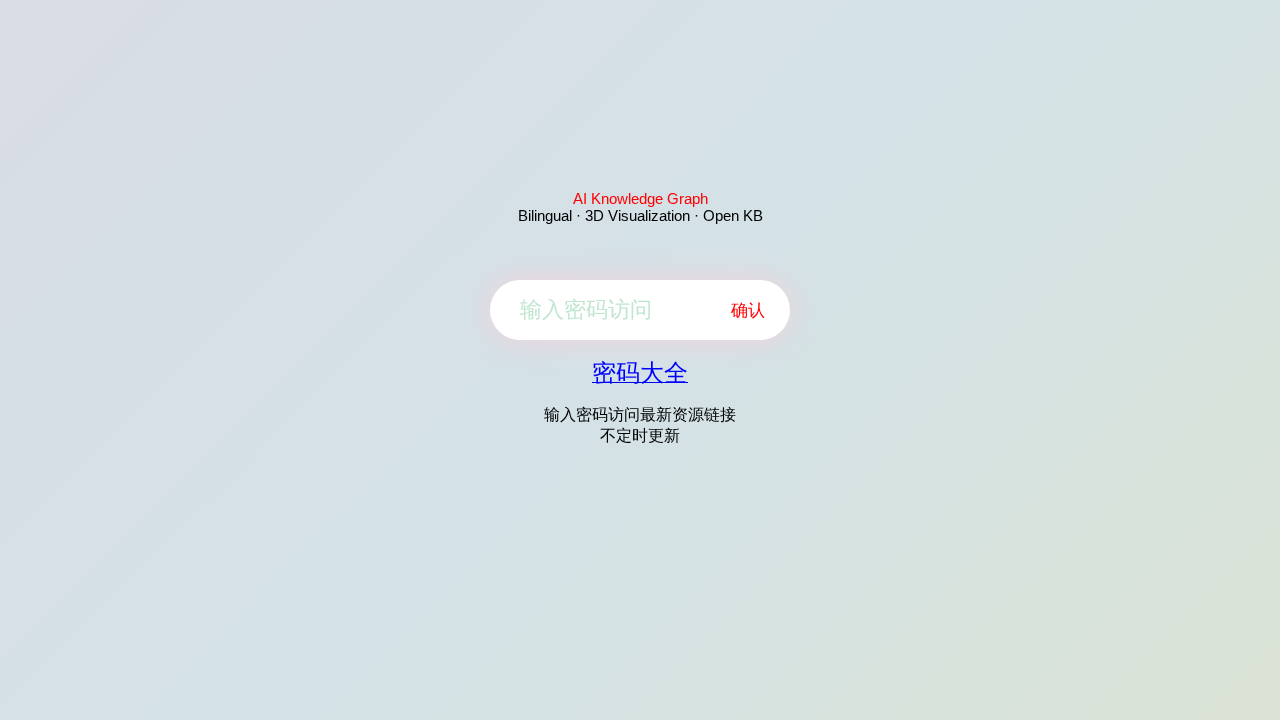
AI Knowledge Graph (640, 198)
